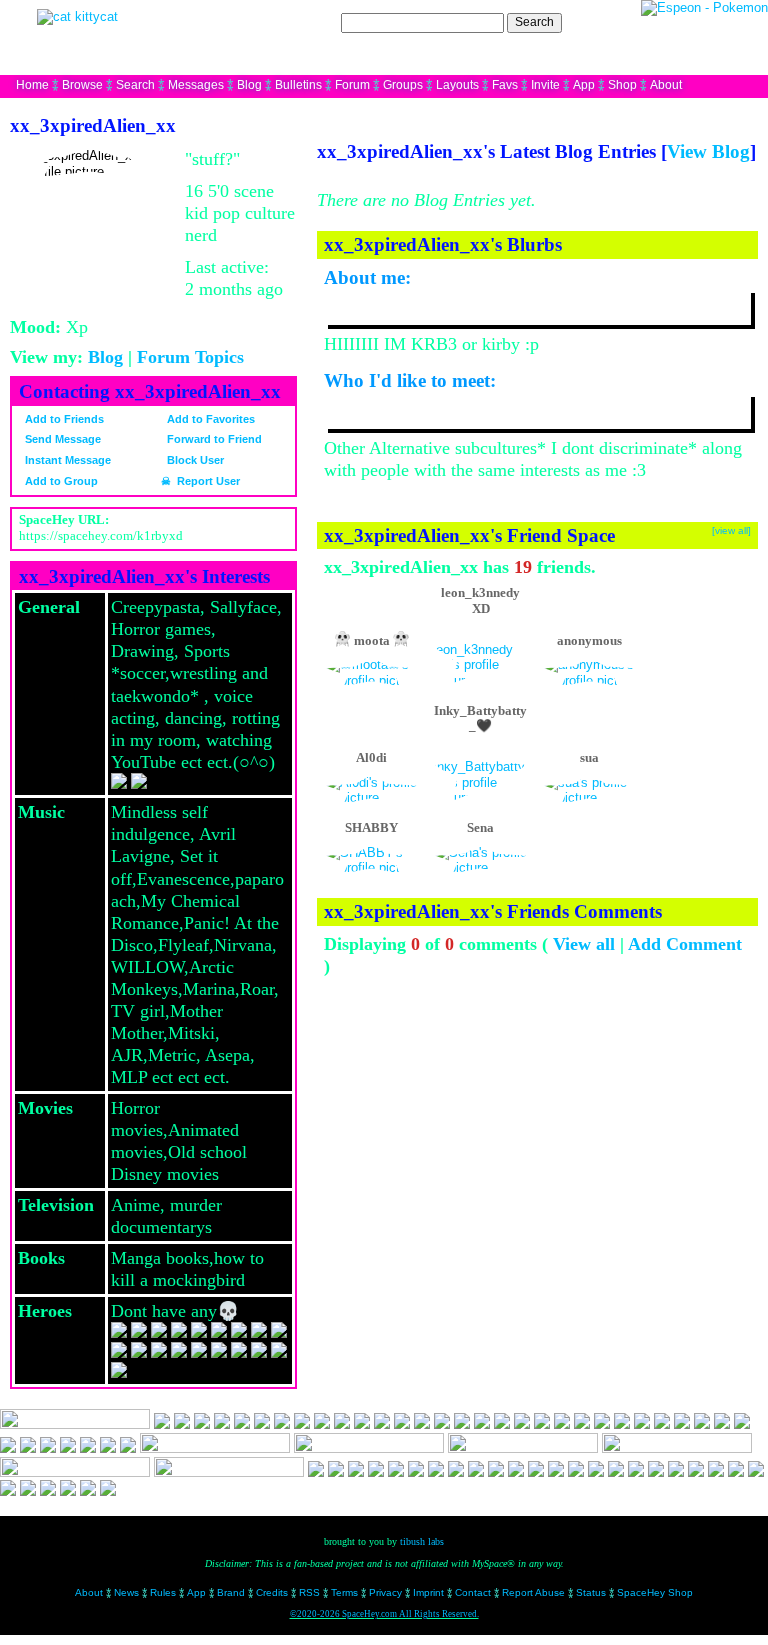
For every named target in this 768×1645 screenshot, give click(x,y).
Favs (505, 85)
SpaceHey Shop (655, 1592)
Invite (545, 85)
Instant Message (66, 460)
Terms (344, 1592)
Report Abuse (533, 1592)
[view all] (731, 530)
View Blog (708, 151)
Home (32, 85)
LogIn (692, 22)
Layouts (457, 85)
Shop (622, 85)
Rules (163, 1592)
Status (591, 1592)
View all (584, 944)
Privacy (385, 1592)
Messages (196, 85)
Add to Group (60, 481)
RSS (309, 1592)
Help (655, 22)
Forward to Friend (213, 439)
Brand (231, 1592)
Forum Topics (190, 357)
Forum (352, 85)
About (666, 85)
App (584, 85)
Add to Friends (63, 419)
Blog (249, 85)
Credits (272, 1592)
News (126, 1592)
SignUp (737, 22)
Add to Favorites (209, 419)
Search (534, 22)
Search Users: (299, 22)
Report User (207, 481)
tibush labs (422, 1541)
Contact (473, 1592)
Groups (403, 85)
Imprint (428, 1592)
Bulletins (298, 85)
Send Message (61, 439)
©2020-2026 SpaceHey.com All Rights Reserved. (384, 1614)
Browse (82, 85)
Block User (194, 460)
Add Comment (685, 944)
